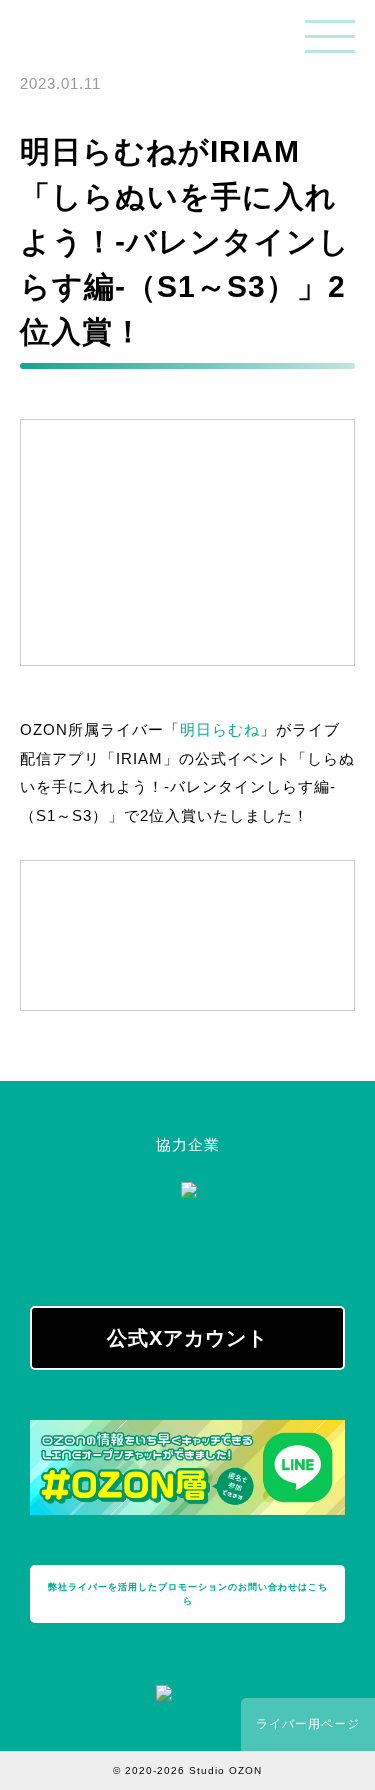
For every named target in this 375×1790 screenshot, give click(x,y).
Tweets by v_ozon (97, 1261)
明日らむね (220, 729)
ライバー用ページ (308, 1724)
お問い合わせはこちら (188, 1594)
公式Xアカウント (187, 1338)
